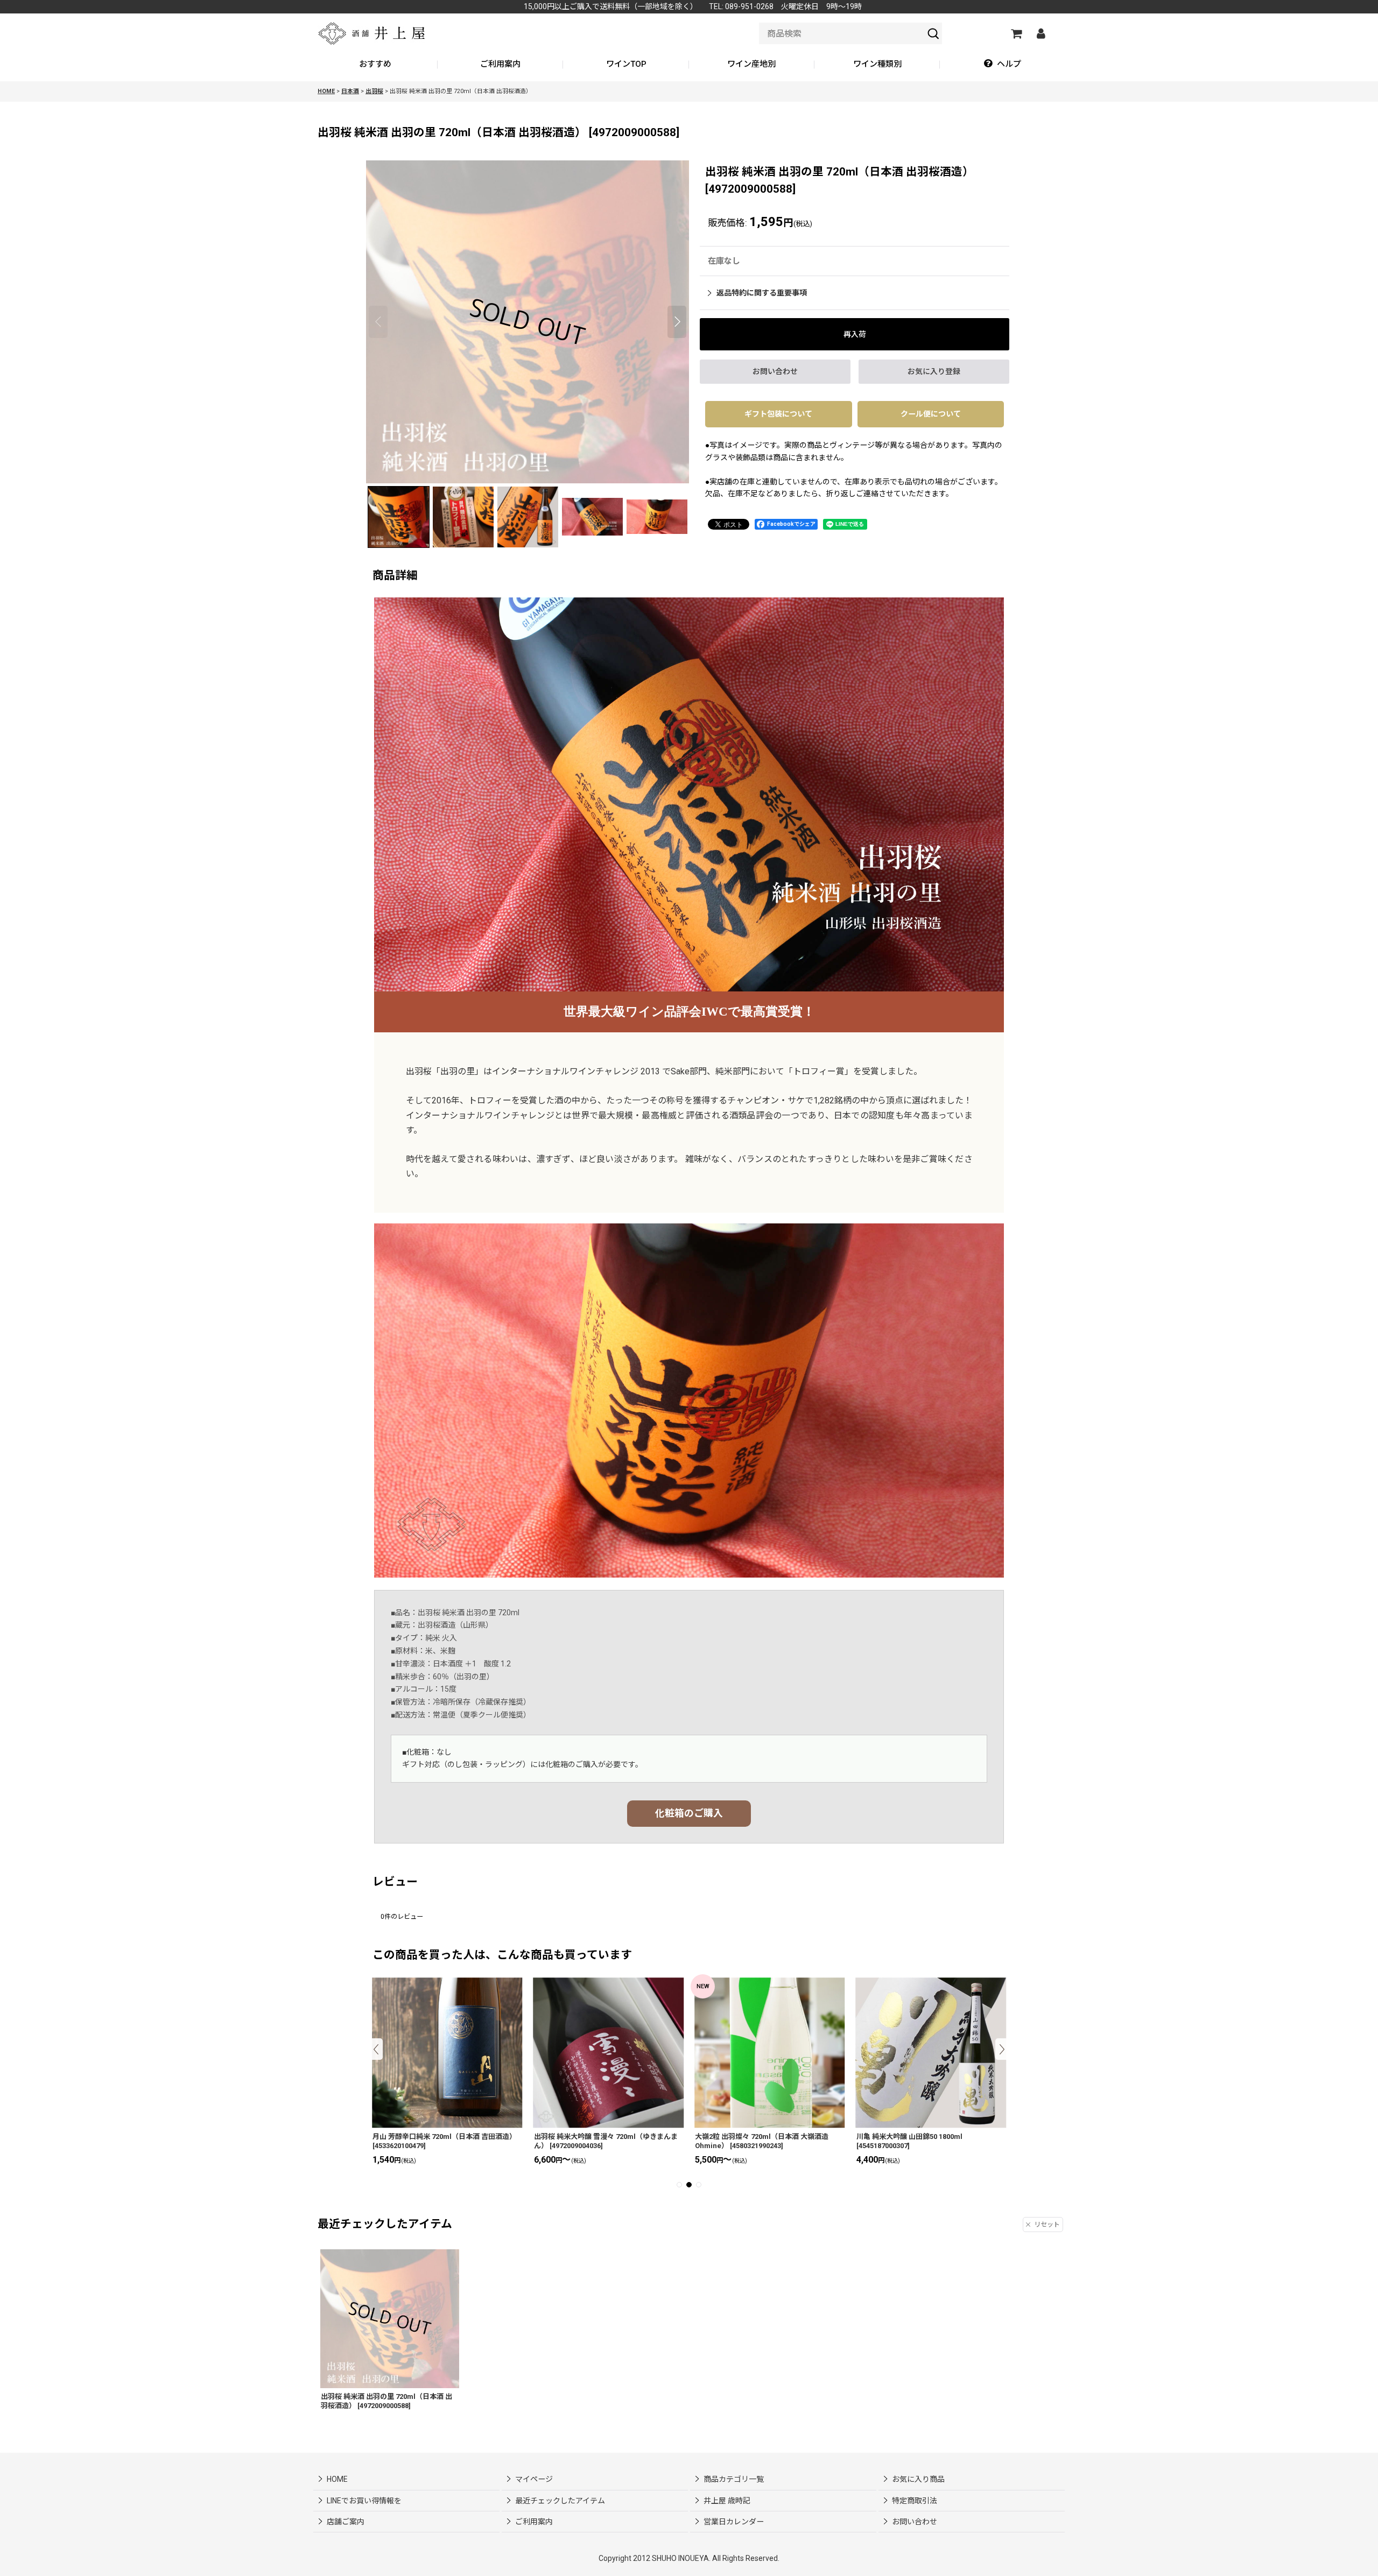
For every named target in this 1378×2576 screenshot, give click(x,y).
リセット (1047, 2225)
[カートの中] (1016, 33)
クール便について (931, 414)
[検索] (933, 33)
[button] (1003, 65)
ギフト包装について (778, 414)
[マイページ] (1040, 33)
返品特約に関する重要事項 (762, 293)
